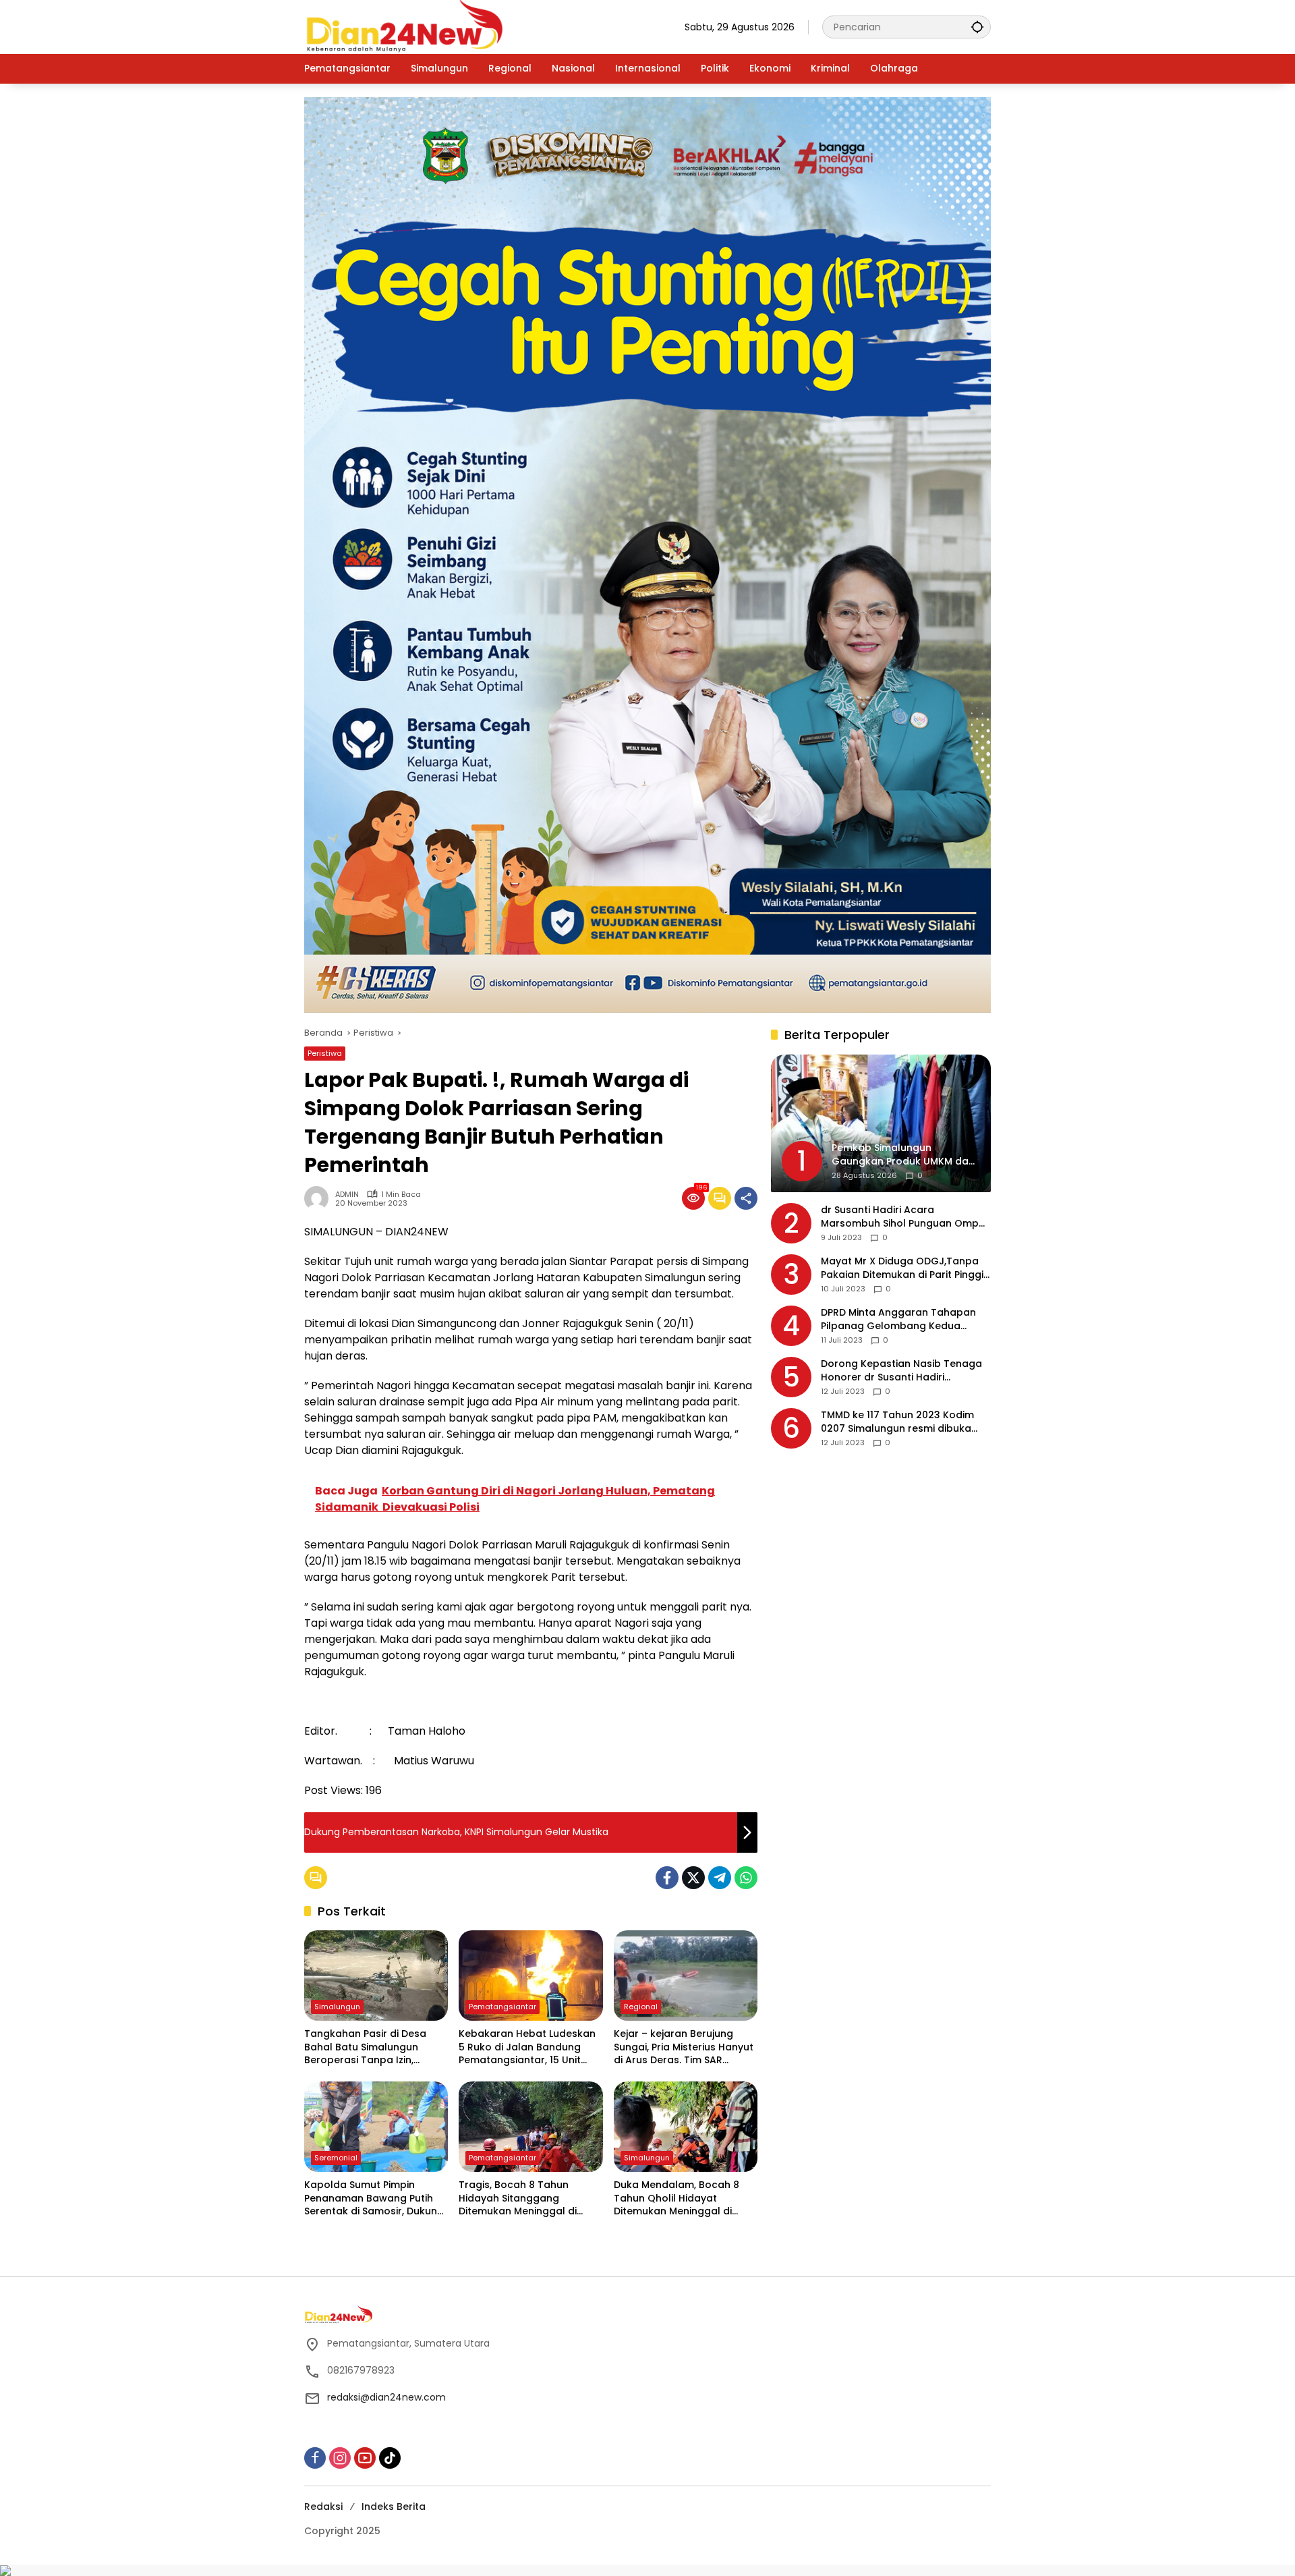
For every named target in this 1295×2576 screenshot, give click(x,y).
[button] (977, 27)
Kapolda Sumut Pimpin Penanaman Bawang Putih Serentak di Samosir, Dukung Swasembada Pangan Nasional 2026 (374, 2199)
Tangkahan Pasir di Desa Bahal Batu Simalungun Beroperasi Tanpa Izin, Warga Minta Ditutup (365, 2047)
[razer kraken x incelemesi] (647, 2571)
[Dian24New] (405, 26)
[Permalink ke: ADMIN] (320, 1198)
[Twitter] (693, 1878)
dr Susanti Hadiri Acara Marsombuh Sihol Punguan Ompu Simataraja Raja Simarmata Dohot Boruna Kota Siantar (905, 1217)
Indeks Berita (394, 2507)
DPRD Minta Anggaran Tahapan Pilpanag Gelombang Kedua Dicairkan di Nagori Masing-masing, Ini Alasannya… (898, 1320)
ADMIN (347, 1195)
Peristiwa (325, 1053)
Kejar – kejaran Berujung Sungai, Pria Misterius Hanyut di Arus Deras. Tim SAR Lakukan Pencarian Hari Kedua (684, 2047)
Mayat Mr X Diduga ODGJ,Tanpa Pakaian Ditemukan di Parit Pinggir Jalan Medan (904, 1269)
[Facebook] (667, 1878)
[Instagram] (340, 2458)
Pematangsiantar (502, 2007)
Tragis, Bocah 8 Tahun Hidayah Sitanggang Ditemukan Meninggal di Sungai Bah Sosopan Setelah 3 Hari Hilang (529, 2199)
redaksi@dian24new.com (386, 2397)
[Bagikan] (746, 1198)
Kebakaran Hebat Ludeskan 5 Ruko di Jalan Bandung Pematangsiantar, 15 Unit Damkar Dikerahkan (527, 2047)
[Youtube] (365, 2458)
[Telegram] (720, 1878)
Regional (641, 2007)
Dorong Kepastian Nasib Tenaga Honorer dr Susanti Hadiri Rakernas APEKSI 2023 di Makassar (906, 1371)
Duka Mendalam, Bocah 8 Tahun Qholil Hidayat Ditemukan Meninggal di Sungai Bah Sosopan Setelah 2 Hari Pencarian (684, 2199)
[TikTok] (390, 2458)
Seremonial (336, 2158)
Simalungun (337, 2007)
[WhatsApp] (746, 1878)
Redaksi (323, 2507)
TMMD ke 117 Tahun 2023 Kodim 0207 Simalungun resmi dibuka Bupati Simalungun (897, 1423)
